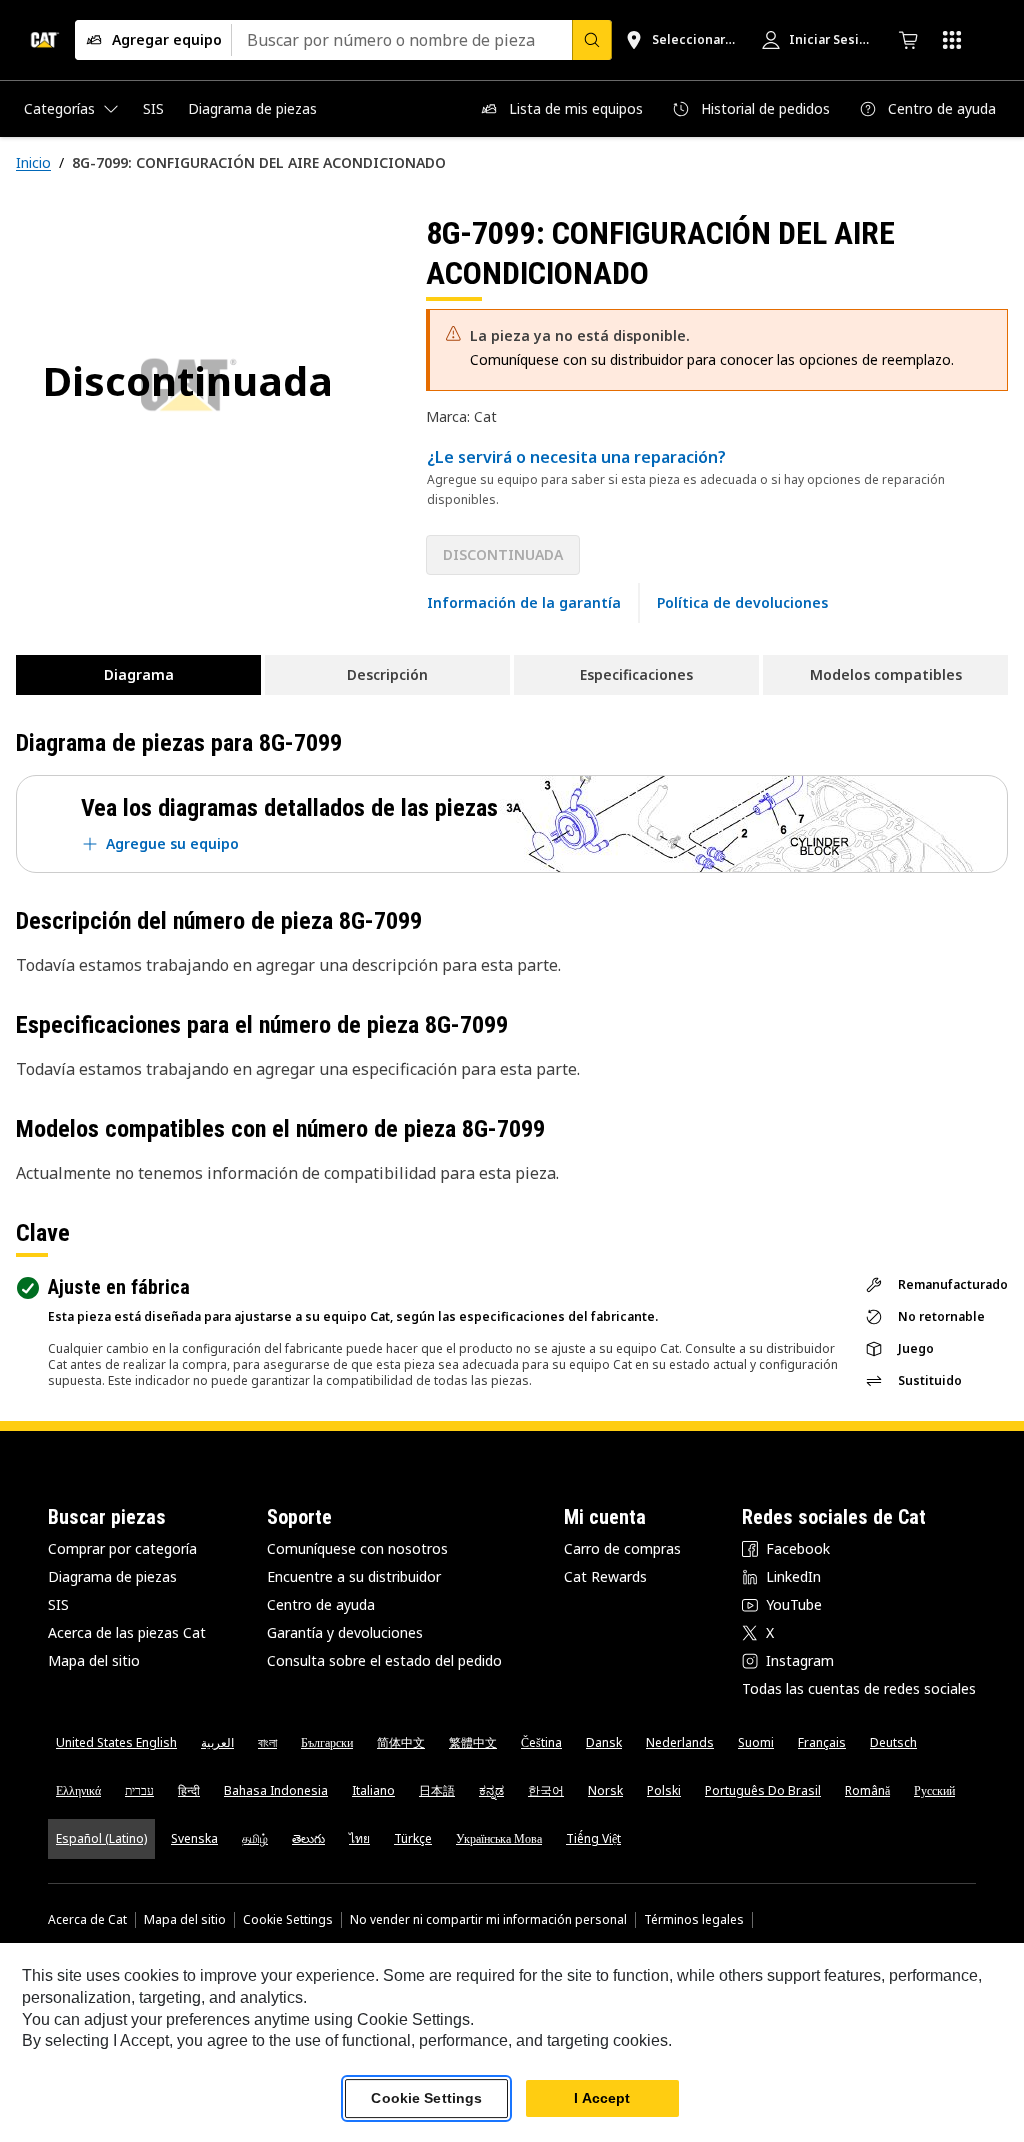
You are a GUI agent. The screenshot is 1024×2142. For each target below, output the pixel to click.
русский (934, 1790)
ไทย (359, 1838)
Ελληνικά (78, 1790)
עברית (139, 1790)
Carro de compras (622, 1548)
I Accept (602, 2098)
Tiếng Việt (593, 1838)
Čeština (541, 1742)
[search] (592, 40)
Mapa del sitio (94, 1660)
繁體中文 (473, 1742)
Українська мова (499, 1838)
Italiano (373, 1790)
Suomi (756, 1742)
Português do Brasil (763, 1790)
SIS (58, 1604)
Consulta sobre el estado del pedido (384, 1660)
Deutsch (893, 1742)
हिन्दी (189, 1790)
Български (327, 1742)
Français (822, 1742)
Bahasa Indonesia (276, 1790)
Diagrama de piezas (112, 1576)
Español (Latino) (101, 1838)
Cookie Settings (288, 1920)
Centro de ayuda (321, 1604)
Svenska (194, 1838)
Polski (664, 1790)
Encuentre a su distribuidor (354, 1576)
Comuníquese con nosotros (357, 1548)
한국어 (546, 1790)
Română (867, 1790)
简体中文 (401, 1742)
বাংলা (267, 1742)
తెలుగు (308, 1838)
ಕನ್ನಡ (491, 1790)
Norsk (605, 1790)
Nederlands (680, 1742)
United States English (116, 1742)
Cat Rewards (605, 1576)
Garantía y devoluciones (345, 1632)
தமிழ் (255, 1838)
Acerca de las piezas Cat (127, 1632)
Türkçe (413, 1838)
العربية (217, 1742)
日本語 (437, 1790)
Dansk (604, 1742)
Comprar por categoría (122, 1548)
